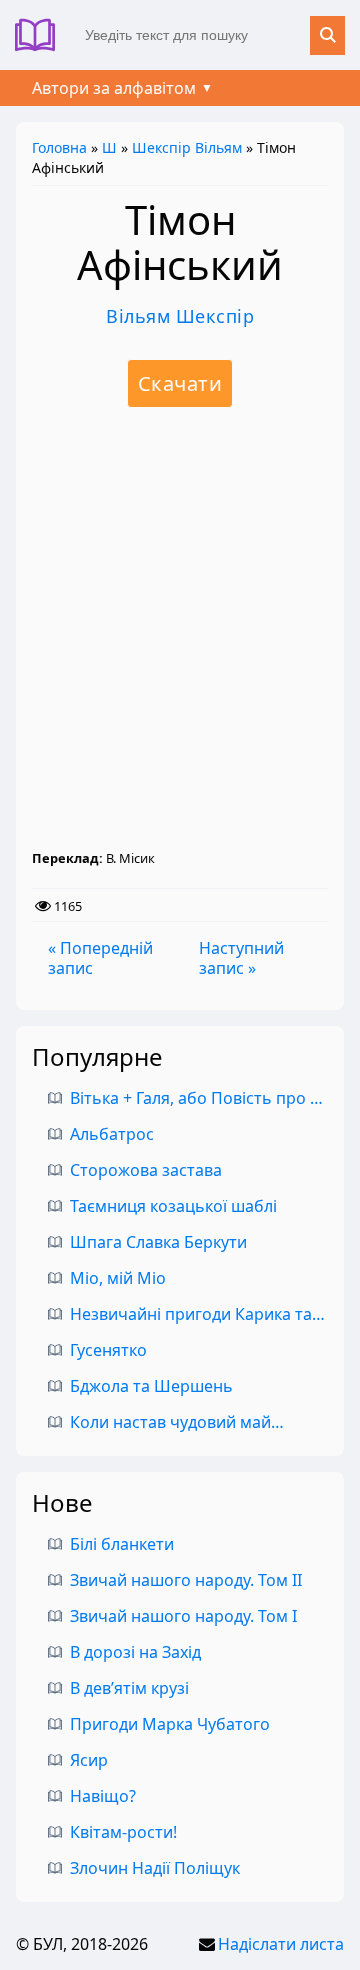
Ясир (89, 1760)
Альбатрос (112, 1134)
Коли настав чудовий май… (177, 1422)
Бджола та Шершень (151, 1386)
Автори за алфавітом (114, 88)
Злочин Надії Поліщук (155, 1868)
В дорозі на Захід (135, 1652)
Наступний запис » (241, 958)
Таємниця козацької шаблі (173, 1206)
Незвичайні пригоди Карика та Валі (209, 1314)
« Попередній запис (100, 958)
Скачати (180, 383)
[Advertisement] (180, 628)
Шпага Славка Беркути (158, 1242)
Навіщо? (103, 1796)
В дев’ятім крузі (129, 1688)
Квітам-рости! (123, 1832)
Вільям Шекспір (180, 316)
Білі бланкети (122, 1544)
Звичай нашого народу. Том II (186, 1580)
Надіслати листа (281, 1944)
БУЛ (42, 35)
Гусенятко (108, 1350)
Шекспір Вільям (187, 147)
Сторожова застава (146, 1170)
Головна (59, 147)
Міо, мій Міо (118, 1278)
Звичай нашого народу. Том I (183, 1616)
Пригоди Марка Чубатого (170, 1724)
